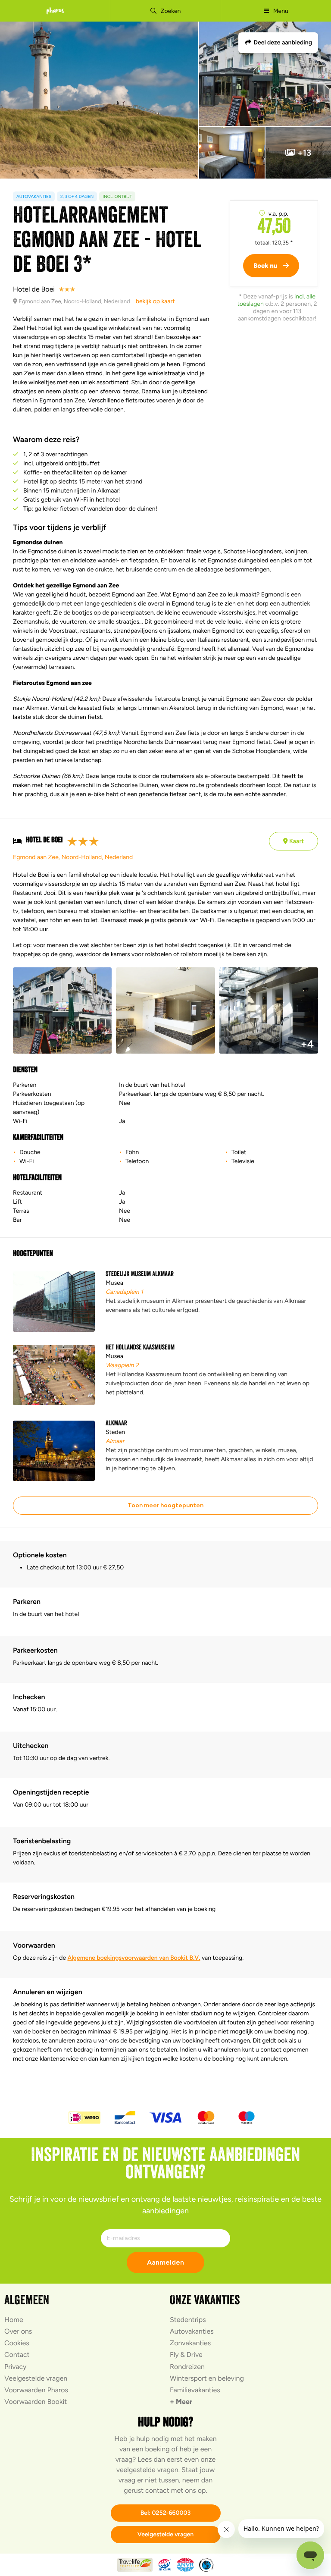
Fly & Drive (186, 2355)
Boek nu (266, 266)
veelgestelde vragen (147, 2470)
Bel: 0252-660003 (166, 2513)
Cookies (17, 2343)
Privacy (15, 2367)
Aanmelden (165, 2262)
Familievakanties (195, 2390)
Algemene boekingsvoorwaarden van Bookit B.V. (134, 1958)
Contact (17, 2355)
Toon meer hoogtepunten (165, 1505)
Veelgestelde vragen (36, 2378)
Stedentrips (188, 2320)
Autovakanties (192, 2331)
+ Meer (181, 2402)
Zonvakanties (190, 2343)
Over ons (18, 2331)
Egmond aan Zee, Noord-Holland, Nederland (73, 857)
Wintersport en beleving (207, 2378)
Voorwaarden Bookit (36, 2402)
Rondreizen (187, 2367)
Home (14, 2320)
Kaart (296, 841)
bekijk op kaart (155, 301)
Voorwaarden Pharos (36, 2390)
